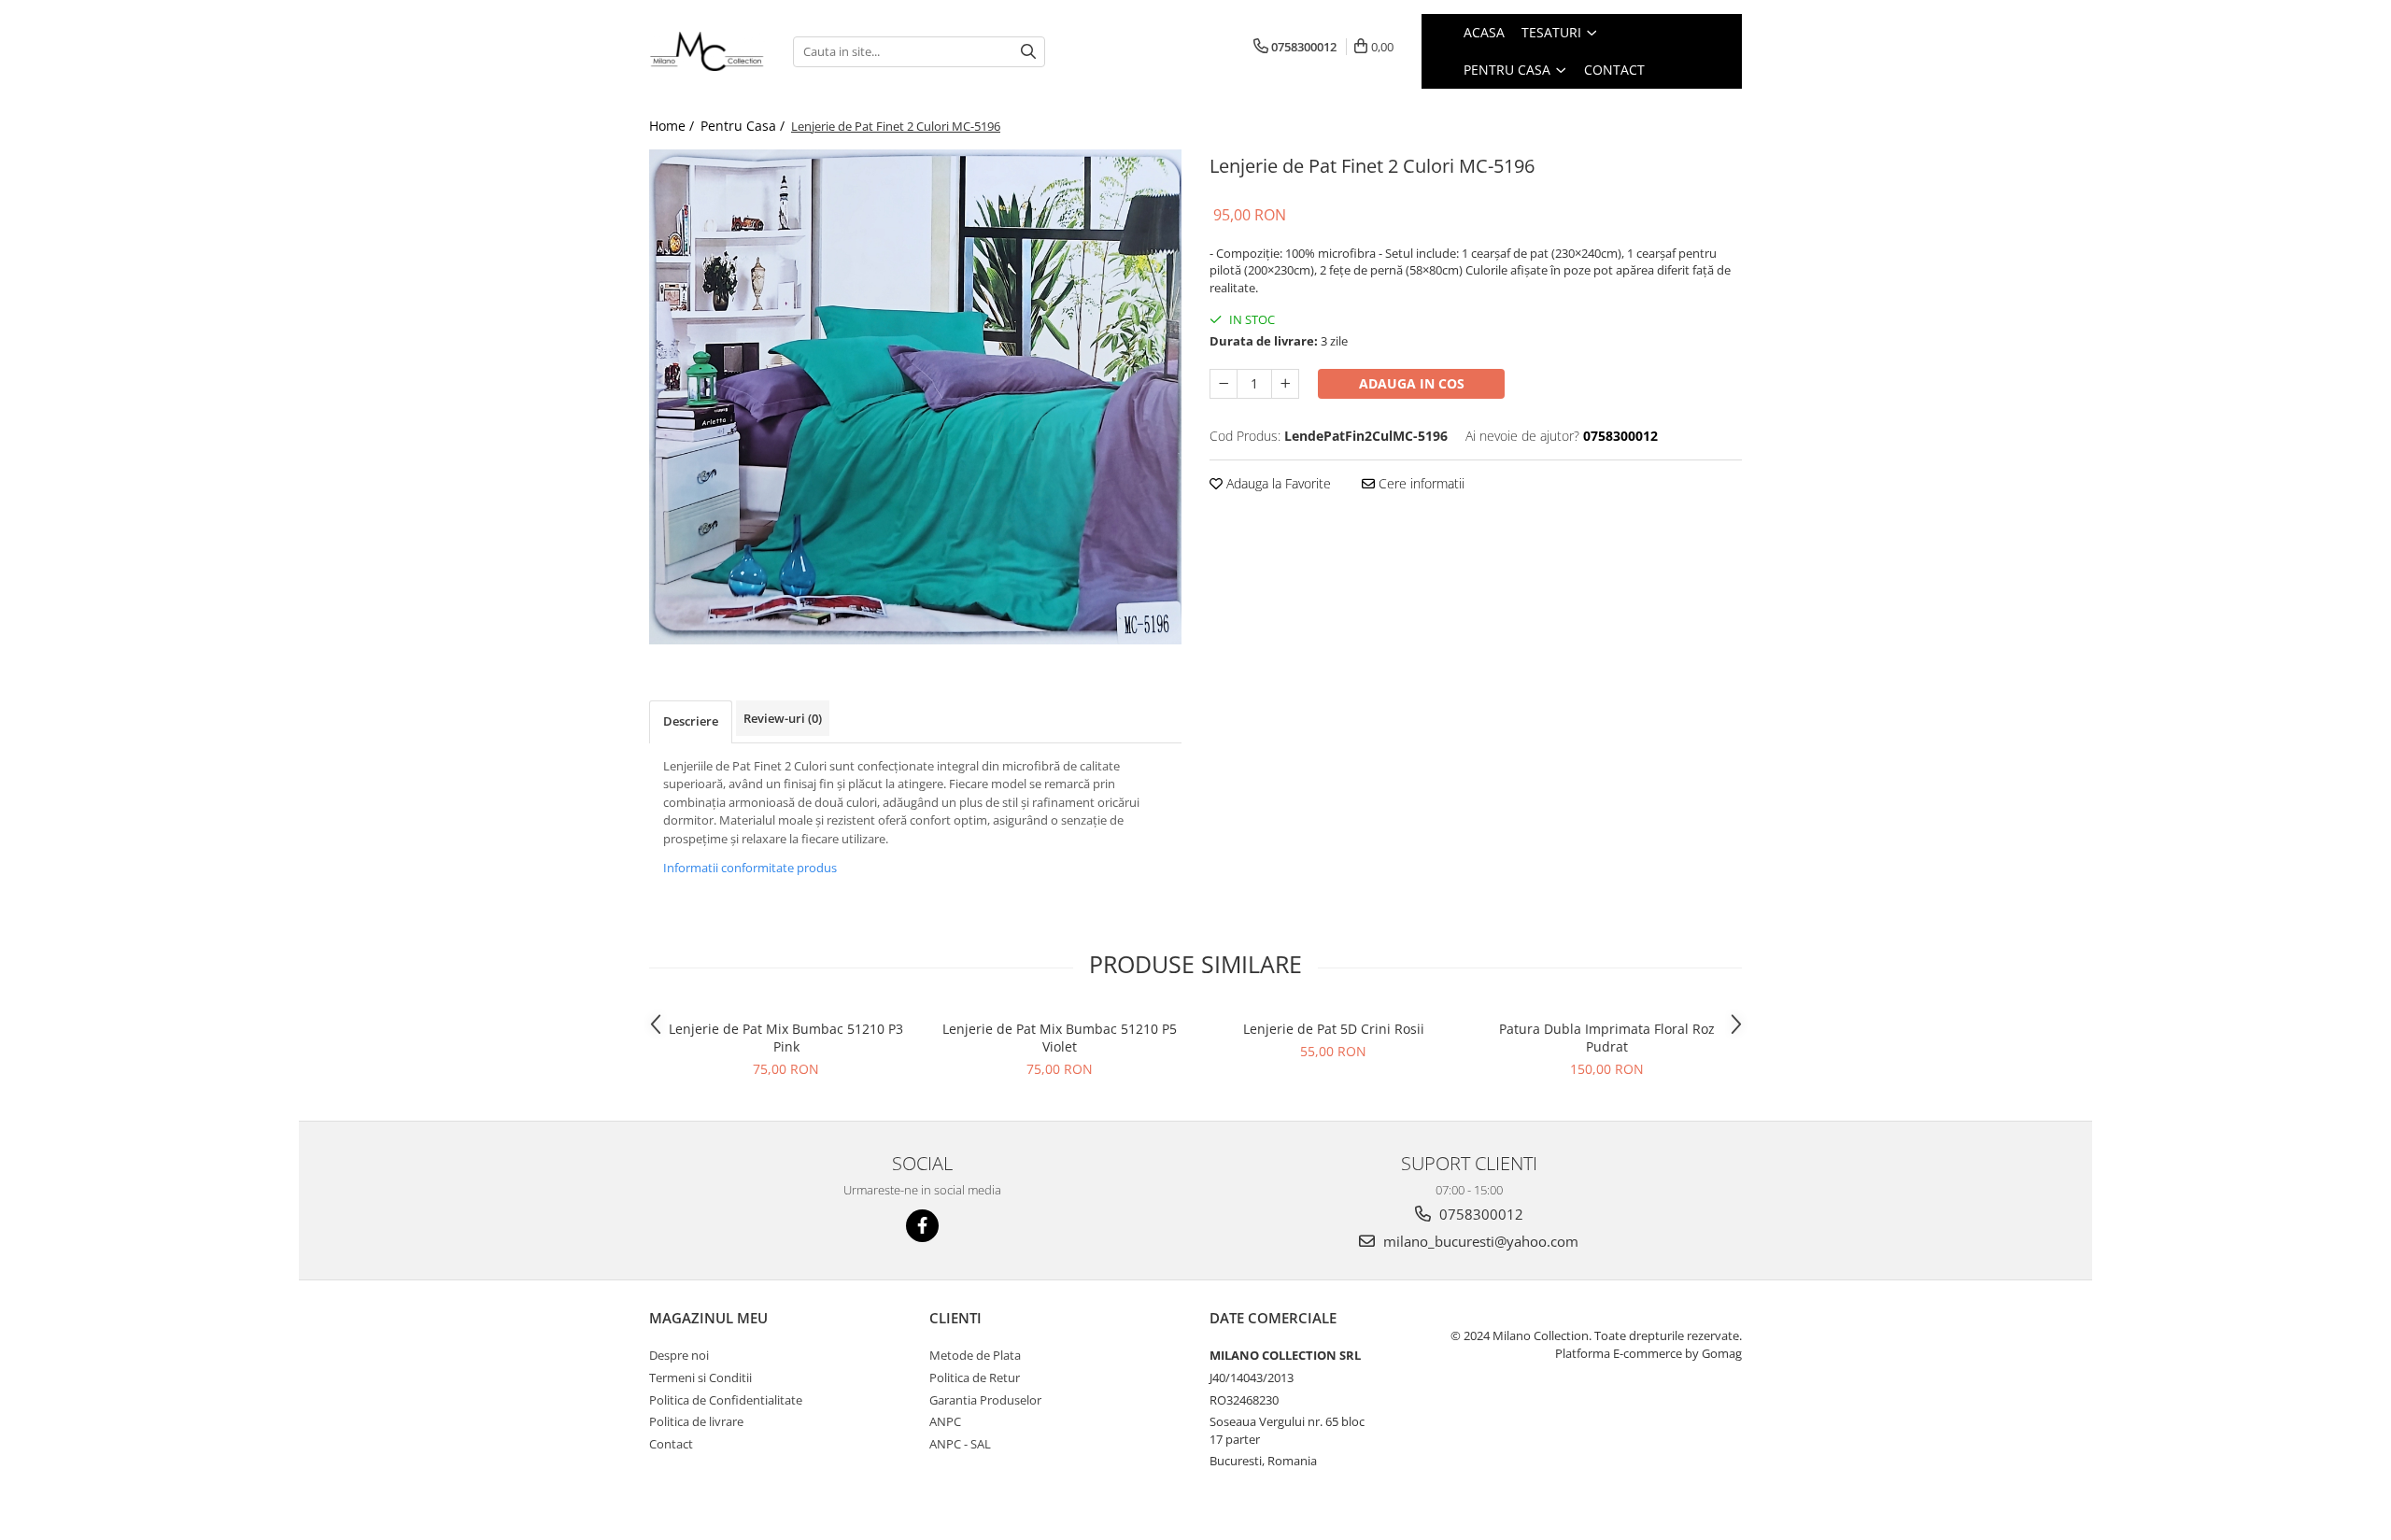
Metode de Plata (975, 1355)
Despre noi (679, 1355)
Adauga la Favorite (1277, 483)
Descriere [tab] (691, 721)
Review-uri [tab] (783, 718)
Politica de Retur (975, 1378)
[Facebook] (922, 1226)
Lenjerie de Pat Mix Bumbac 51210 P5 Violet (1060, 1038)
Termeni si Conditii (700, 1378)
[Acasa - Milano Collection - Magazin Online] (707, 51)
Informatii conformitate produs (750, 868)
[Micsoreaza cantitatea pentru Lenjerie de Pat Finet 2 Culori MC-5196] (1224, 384)
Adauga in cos (1412, 383)
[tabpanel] (915, 397)
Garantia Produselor (985, 1400)
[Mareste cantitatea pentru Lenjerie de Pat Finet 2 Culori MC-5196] (1285, 384)
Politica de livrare (696, 1421)
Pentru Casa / (744, 126)
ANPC (945, 1421)
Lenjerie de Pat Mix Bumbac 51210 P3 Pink (786, 1038)
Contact (671, 1444)
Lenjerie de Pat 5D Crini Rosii (1334, 1029)
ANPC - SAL (960, 1444)
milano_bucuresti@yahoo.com (1479, 1241)
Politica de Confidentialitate (726, 1400)
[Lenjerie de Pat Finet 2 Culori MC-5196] (915, 397)
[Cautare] (1028, 52)
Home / (673, 126)
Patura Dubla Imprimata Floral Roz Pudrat (1607, 1038)
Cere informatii (1420, 483)
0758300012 (1479, 1214)
